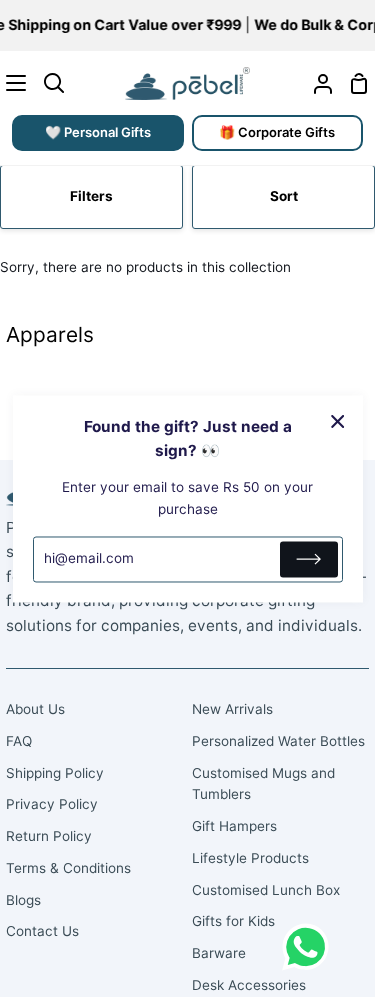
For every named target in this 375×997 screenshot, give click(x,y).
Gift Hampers (234, 826)
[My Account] (315, 83)
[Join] (309, 559)
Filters (91, 196)
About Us (35, 709)
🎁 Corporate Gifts (277, 132)
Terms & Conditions (68, 868)
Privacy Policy (52, 804)
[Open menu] (14, 83)
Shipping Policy (55, 773)
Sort (284, 196)
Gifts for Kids (233, 921)
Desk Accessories (249, 985)
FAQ (19, 741)
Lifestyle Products (250, 858)
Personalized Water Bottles (278, 741)
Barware (219, 953)
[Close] (338, 421)
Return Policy (49, 836)
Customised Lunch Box (266, 890)
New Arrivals (232, 709)
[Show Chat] (310, 947)
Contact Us (42, 931)
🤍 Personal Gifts (98, 132)
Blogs (23, 900)
